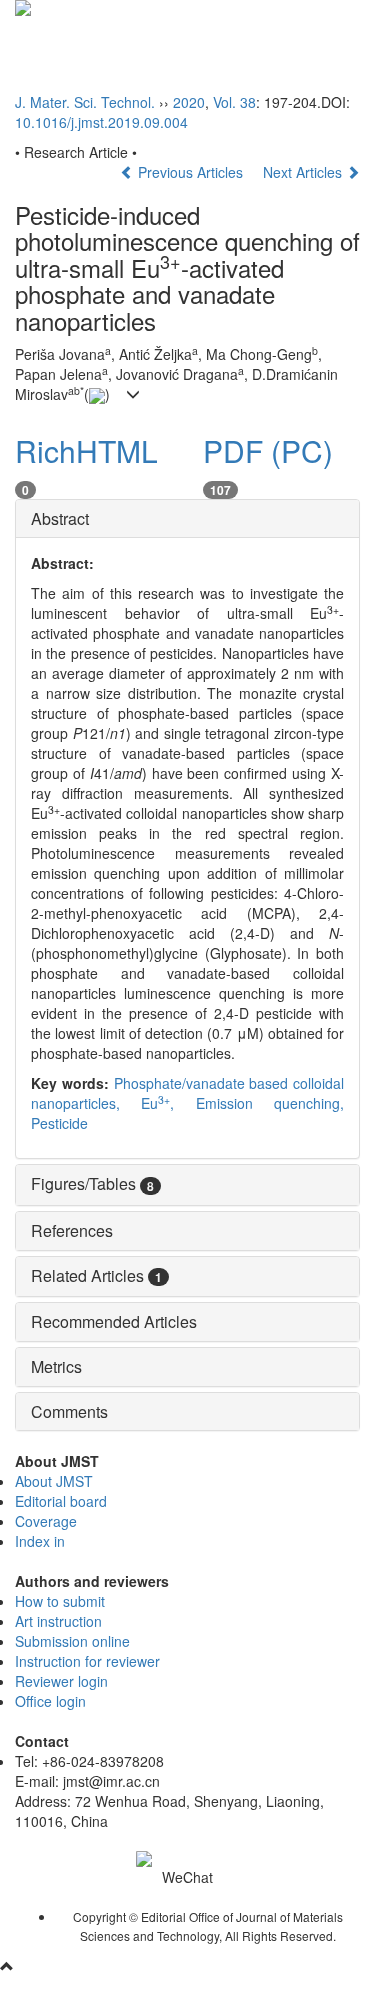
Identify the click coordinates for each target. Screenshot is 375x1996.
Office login (50, 1701)
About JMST (54, 1481)
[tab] (187, 519)
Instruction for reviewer (87, 1661)
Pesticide (59, 1123)
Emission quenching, (270, 1103)
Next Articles (304, 172)
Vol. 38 (234, 102)
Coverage (46, 1521)
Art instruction (58, 1621)
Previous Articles (190, 172)
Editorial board (61, 1501)
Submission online (72, 1641)
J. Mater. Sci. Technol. (85, 102)
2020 (189, 102)
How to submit (60, 1601)
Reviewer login (61, 1681)
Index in (40, 1541)
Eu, (168, 1103)
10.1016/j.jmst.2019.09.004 (101, 122)
